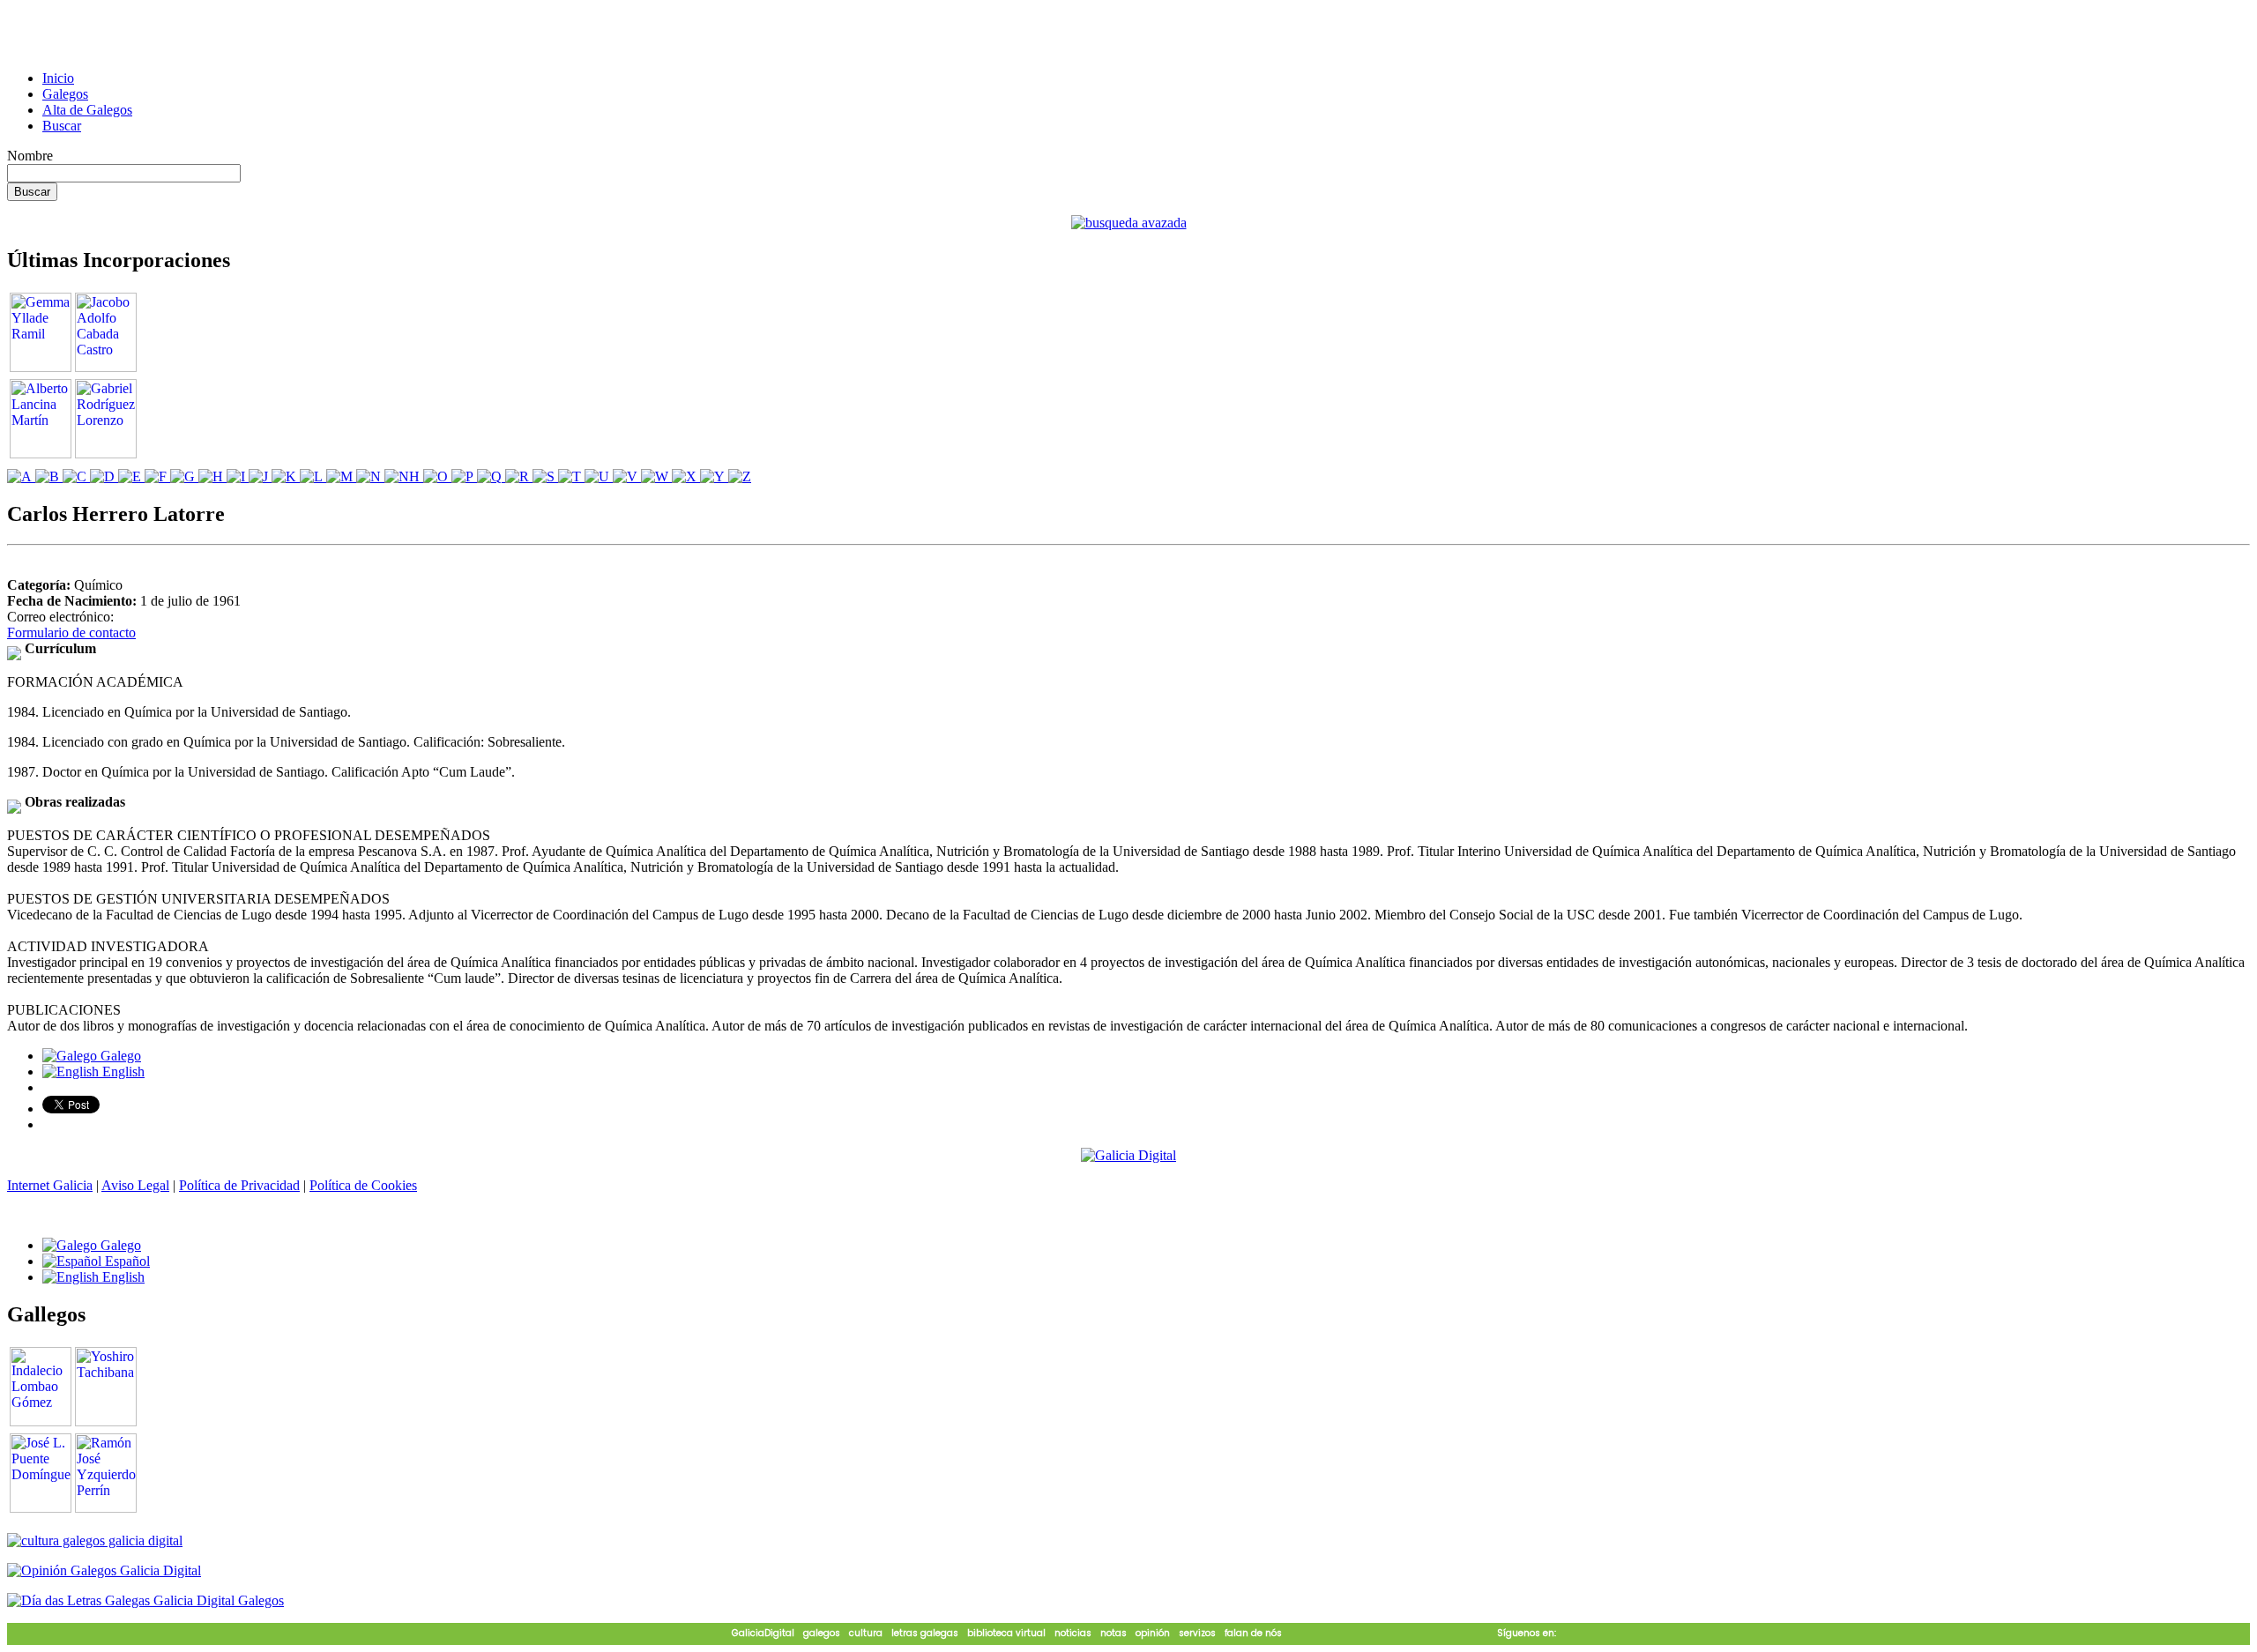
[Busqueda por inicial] (21, 476)
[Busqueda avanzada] (1129, 223)
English (122, 1072)
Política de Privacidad (239, 1185)
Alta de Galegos (87, 110)
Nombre (30, 156)
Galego (119, 1056)
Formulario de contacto (71, 633)
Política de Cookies (363, 1185)
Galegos (65, 94)
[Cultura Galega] (95, 1540)
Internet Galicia (50, 1185)
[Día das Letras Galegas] (145, 1600)
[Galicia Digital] (1128, 1154)
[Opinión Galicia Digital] (104, 1570)
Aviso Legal (135, 1185)
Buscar (62, 126)
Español (126, 1261)
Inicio (58, 78)
